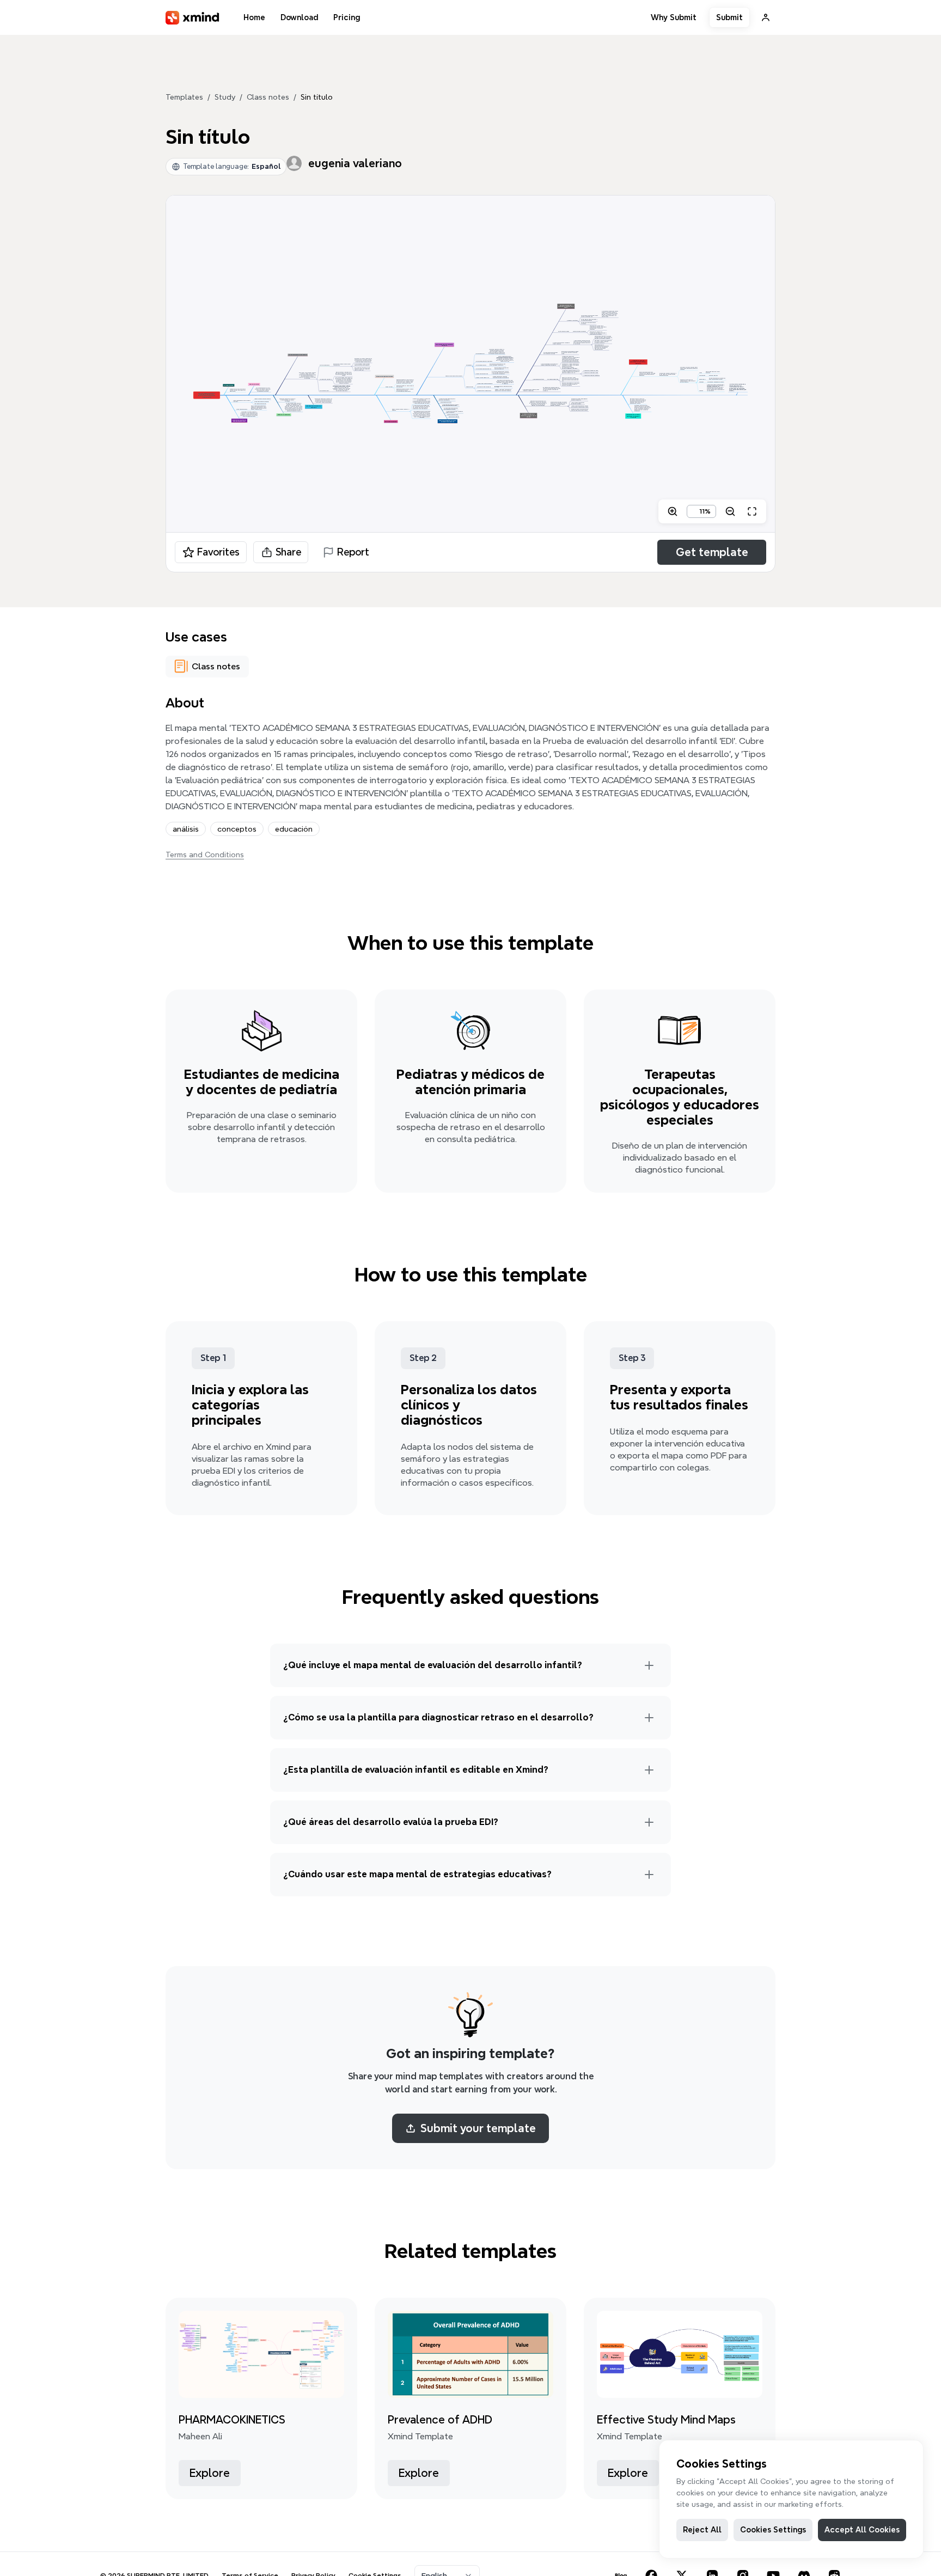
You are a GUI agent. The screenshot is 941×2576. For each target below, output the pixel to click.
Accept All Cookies (862, 2530)
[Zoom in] (673, 511)
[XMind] (193, 18)
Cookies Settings (773, 2530)
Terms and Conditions (205, 854)
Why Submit (674, 17)
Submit (729, 17)
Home (254, 17)
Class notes (268, 97)
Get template (712, 552)
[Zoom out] (730, 511)
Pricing (347, 17)
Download (299, 17)
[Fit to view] (752, 511)
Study (225, 97)
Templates (184, 97)
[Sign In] (766, 17)
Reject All (702, 2530)
